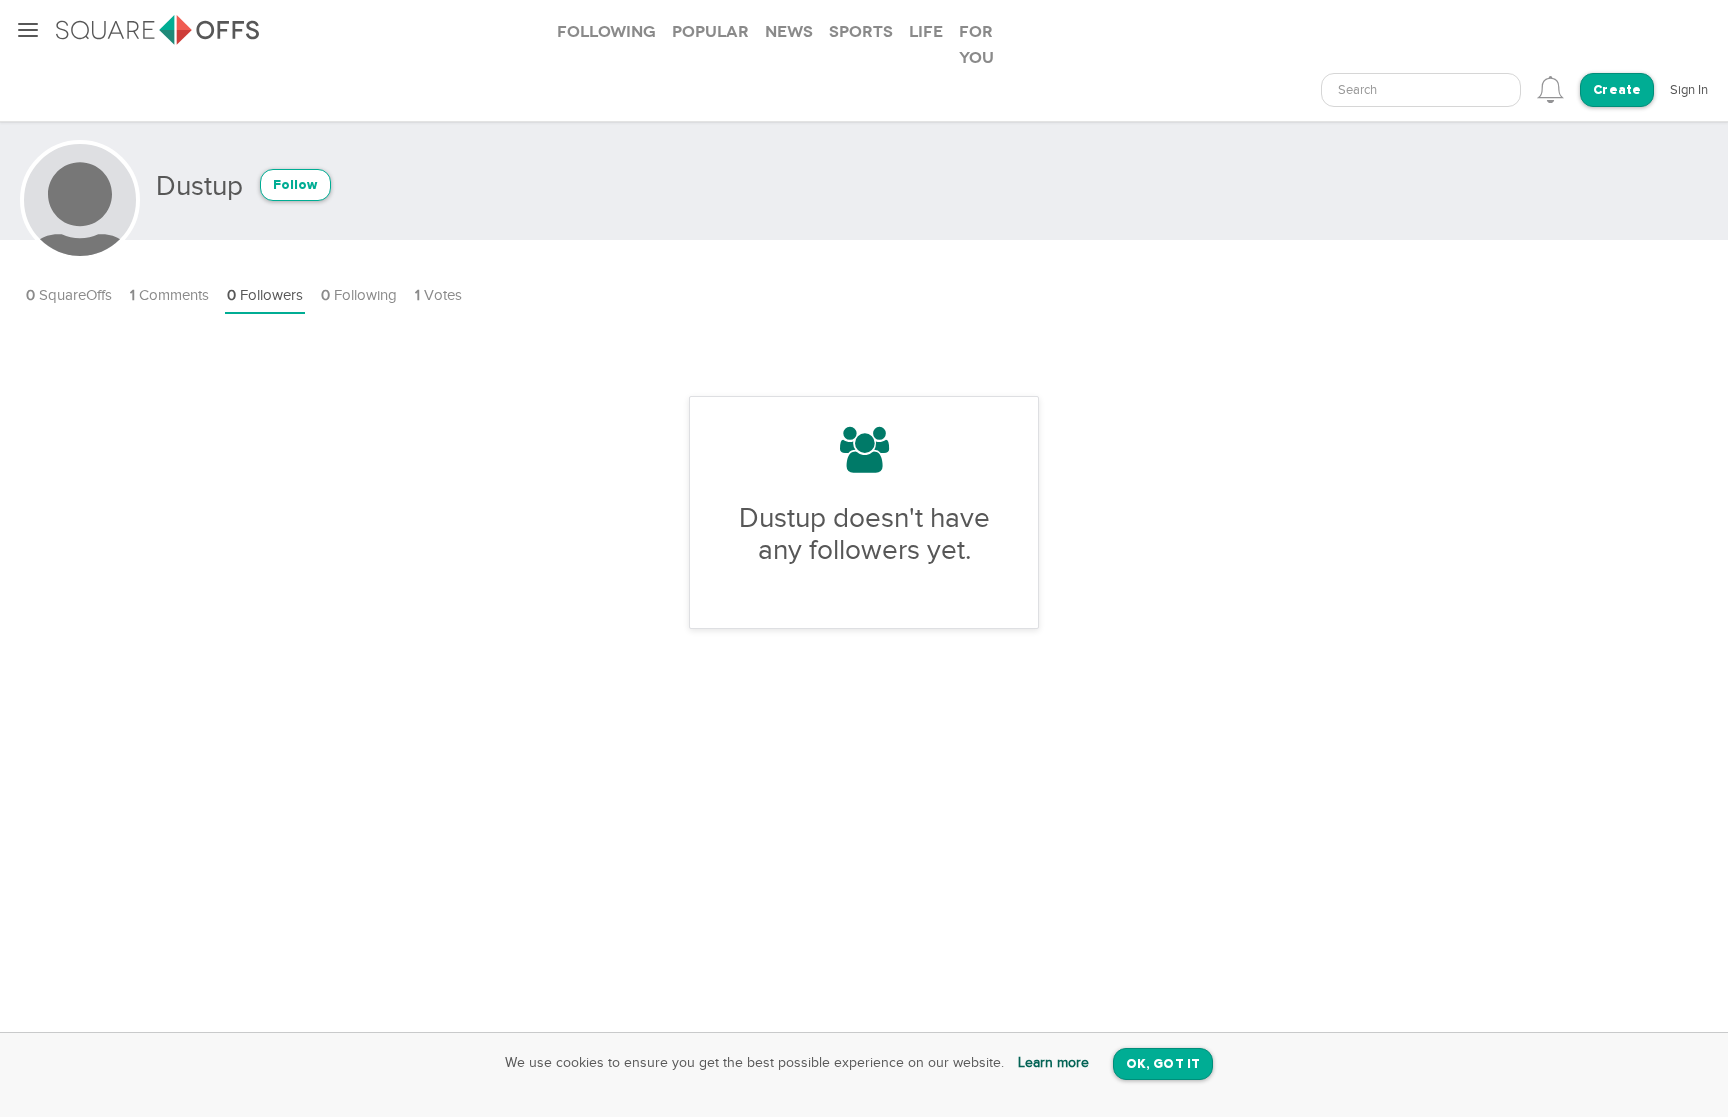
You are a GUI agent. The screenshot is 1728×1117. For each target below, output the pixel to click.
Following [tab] (606, 32)
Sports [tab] (861, 32)
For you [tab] (976, 45)
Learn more (1053, 1063)
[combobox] (1421, 90)
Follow (295, 185)
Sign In (1689, 90)
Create (1617, 90)
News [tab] (789, 32)
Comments (169, 295)
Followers (265, 295)
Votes (438, 295)
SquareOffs (69, 295)
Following (359, 295)
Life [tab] (926, 32)
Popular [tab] (710, 32)
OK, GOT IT (1163, 1064)
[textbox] (1421, 90)
